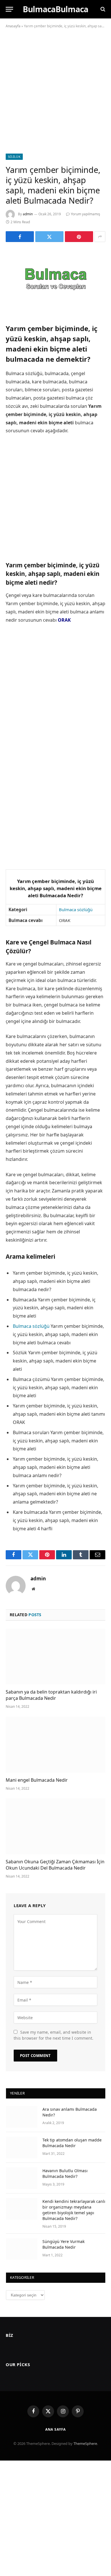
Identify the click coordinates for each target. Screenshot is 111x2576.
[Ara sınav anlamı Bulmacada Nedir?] (22, 2117)
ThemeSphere (85, 2443)
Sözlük (14, 157)
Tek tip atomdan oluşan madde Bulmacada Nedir (72, 2143)
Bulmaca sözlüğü (76, 909)
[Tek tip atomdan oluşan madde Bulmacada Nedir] (22, 2147)
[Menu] (9, 9)
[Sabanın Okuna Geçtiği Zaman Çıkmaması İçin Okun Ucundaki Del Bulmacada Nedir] (55, 1826)
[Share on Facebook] (20, 237)
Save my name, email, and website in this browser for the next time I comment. (54, 2035)
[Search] (102, 9)
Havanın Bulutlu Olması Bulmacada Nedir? (65, 2173)
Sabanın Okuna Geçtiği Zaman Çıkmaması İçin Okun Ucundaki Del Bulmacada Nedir (55, 1865)
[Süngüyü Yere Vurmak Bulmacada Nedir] (22, 2249)
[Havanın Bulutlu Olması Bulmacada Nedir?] (22, 2178)
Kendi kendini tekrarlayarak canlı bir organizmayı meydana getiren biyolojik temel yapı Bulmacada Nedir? (74, 2210)
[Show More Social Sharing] (100, 237)
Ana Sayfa (56, 2429)
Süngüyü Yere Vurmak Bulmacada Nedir (63, 2244)
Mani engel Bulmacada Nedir (37, 1780)
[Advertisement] (55, 96)
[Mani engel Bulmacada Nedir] (55, 1745)
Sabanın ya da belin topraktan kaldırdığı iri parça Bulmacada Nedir (51, 1695)
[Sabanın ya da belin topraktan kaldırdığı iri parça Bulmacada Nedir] (55, 1657)
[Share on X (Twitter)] (49, 237)
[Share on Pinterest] (79, 237)
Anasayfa (13, 26)
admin (28, 214)
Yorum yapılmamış (86, 214)
